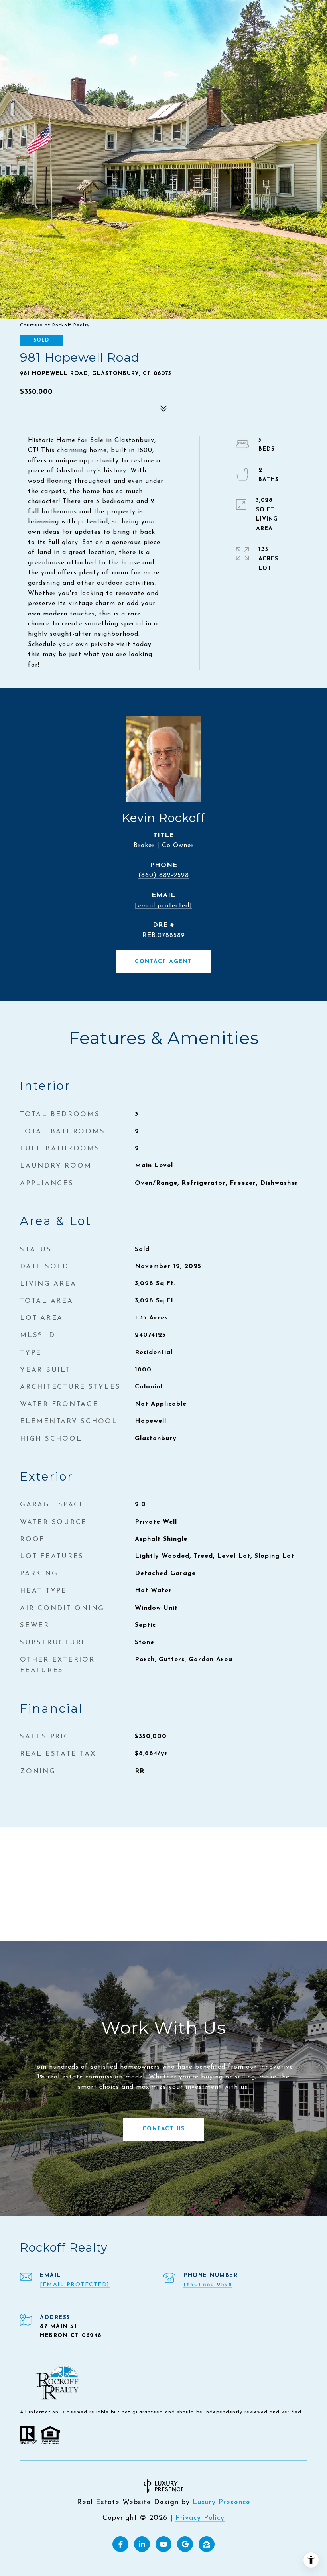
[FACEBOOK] (120, 2544)
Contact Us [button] (164, 2129)
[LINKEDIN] (142, 2544)
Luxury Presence (222, 2503)
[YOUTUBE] (163, 2544)
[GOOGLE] (185, 2544)
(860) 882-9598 (164, 875)
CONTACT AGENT (163, 962)
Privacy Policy (200, 2518)
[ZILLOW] (207, 2544)
